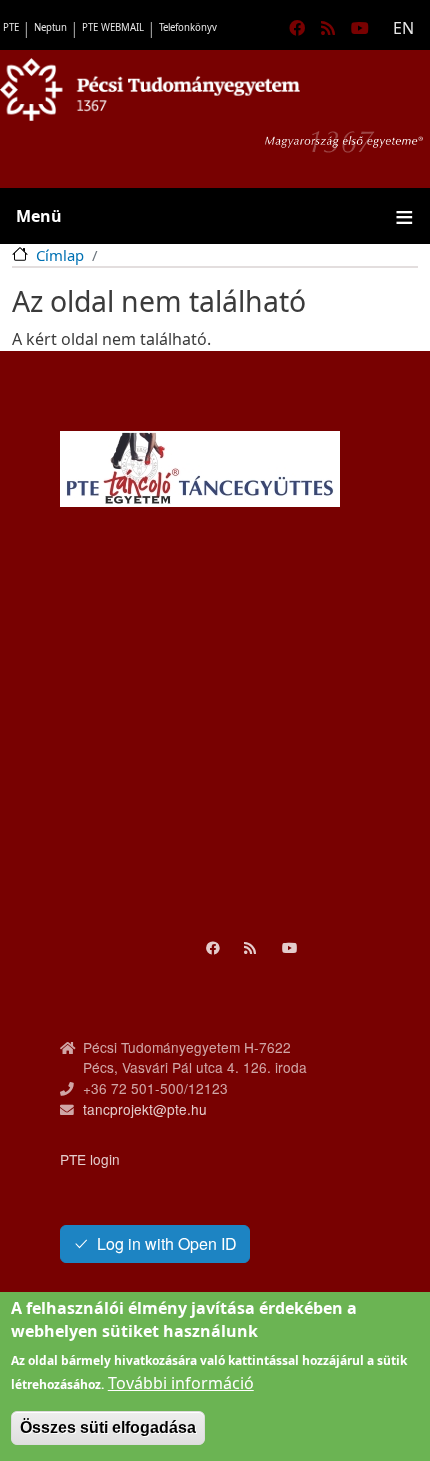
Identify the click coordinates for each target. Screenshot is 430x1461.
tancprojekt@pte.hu (145, 1109)
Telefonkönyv (188, 27)
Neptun (50, 27)
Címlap (60, 255)
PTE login (90, 1159)
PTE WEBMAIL (113, 27)
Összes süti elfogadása (108, 1427)
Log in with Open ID (167, 1243)
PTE (11, 27)
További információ (181, 1383)
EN (403, 28)
